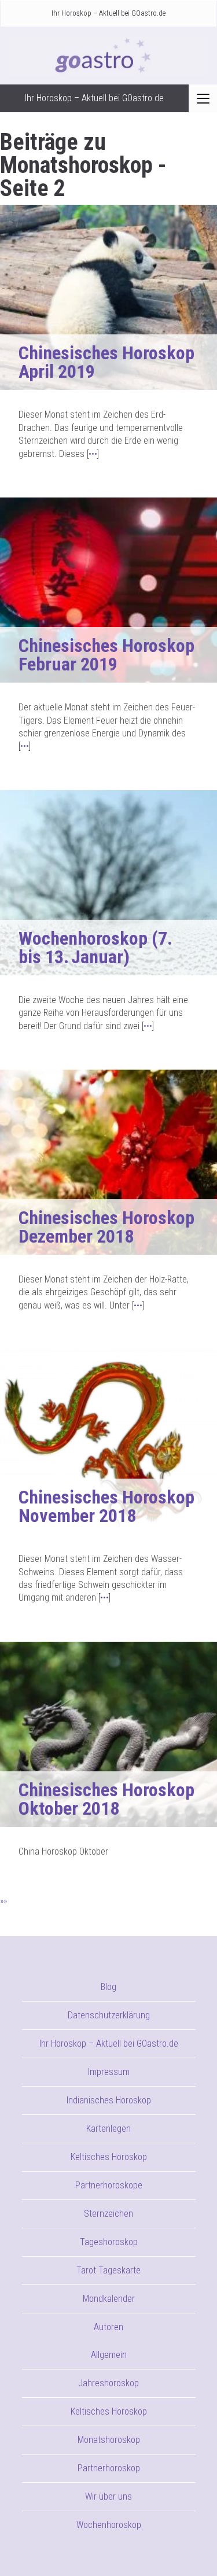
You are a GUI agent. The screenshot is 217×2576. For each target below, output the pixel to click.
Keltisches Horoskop (109, 2157)
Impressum (109, 2072)
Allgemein (109, 2355)
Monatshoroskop (109, 2440)
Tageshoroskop (109, 2242)
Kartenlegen (108, 2129)
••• (93, 454)
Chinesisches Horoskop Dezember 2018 (106, 1227)
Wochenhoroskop (109, 2525)
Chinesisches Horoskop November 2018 (106, 1506)
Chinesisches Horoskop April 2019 (106, 362)
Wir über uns (108, 2496)
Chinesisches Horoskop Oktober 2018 (106, 1799)
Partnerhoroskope (109, 2185)
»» (3, 1901)
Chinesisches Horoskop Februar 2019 (106, 655)
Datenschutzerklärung (109, 2015)
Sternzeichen (108, 2214)
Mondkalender (109, 2299)
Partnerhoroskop (109, 2468)
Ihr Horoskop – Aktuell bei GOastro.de (108, 13)
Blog (108, 1987)
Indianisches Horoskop (109, 2100)
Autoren (108, 2327)
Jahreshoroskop (108, 2383)
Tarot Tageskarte (108, 2270)
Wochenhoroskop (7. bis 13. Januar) (95, 948)
